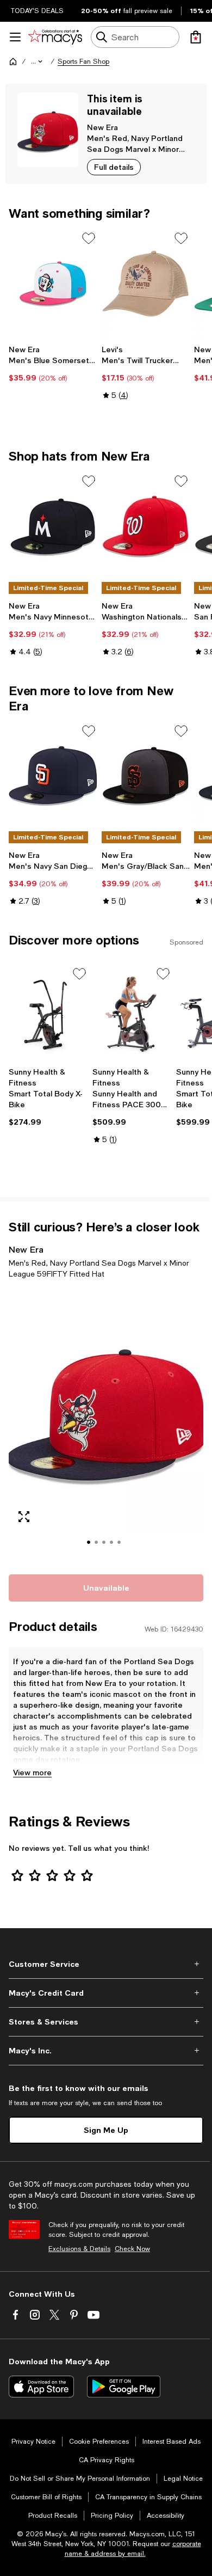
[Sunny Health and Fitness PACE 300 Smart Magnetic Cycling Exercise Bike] (132, 1014)
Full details (114, 167)
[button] (38, 62)
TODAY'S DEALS (37, 11)
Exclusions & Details (79, 2249)
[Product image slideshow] (106, 1425)
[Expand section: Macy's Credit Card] (106, 1993)
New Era (102, 127)
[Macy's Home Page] (55, 37)
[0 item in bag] (196, 37)
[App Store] (41, 2387)
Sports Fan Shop (83, 62)
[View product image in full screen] (24, 1517)
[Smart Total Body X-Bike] (48, 1014)
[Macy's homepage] (13, 62)
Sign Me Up (106, 2130)
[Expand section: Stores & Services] (106, 2022)
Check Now (132, 2249)
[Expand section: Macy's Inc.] (106, 2051)
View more (32, 1772)
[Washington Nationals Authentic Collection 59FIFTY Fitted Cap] (146, 526)
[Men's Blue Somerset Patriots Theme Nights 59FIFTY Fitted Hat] (53, 284)
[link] (53, 364)
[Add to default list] (89, 238)
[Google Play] (124, 2387)
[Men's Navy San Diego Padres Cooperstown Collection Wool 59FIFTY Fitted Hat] (53, 776)
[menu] (15, 37)
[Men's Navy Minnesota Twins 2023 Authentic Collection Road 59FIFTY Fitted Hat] (53, 526)
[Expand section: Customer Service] (106, 1964)
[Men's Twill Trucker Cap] (146, 284)
